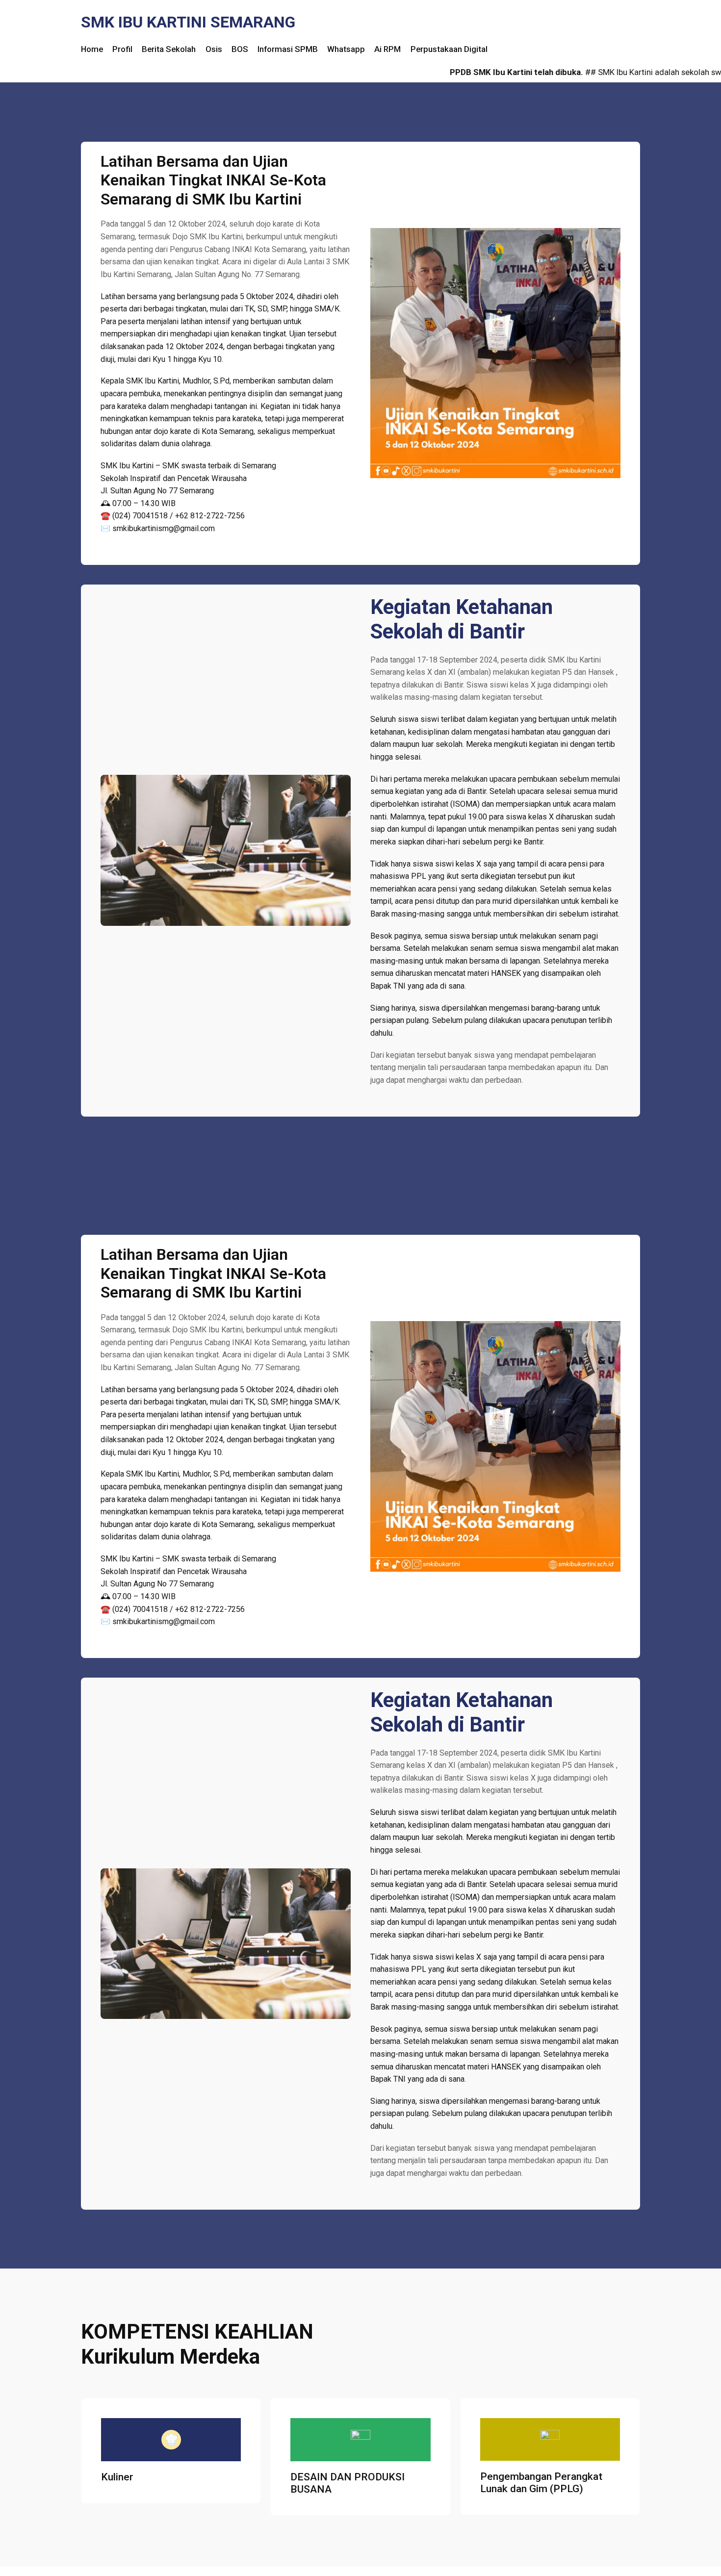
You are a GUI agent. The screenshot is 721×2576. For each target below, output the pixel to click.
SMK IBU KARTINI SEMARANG (188, 22)
